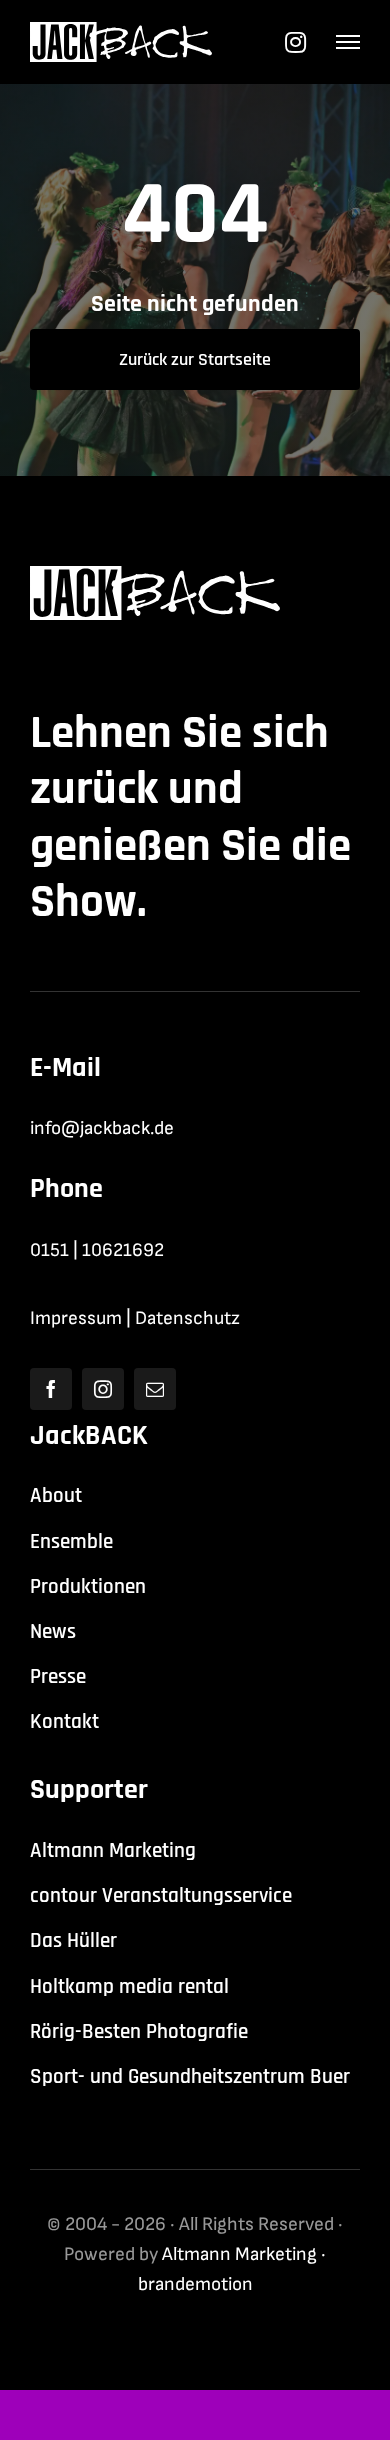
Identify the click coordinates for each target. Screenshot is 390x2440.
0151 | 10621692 (97, 1250)
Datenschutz (187, 1318)
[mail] (155, 1389)
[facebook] (51, 1389)
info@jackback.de (102, 1128)
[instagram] (103, 1389)
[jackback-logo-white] (121, 32)
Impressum (76, 1318)
